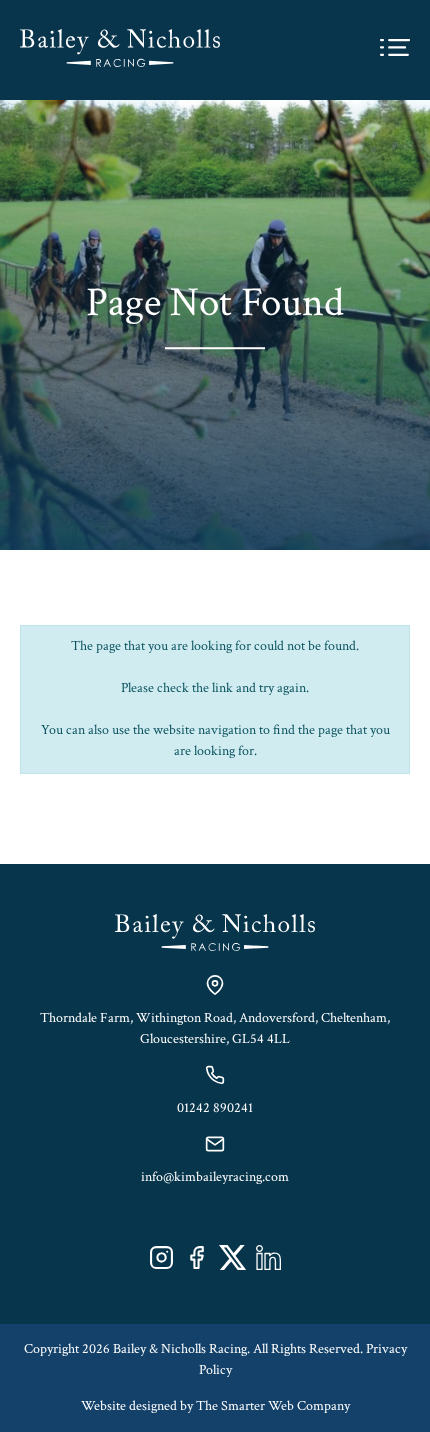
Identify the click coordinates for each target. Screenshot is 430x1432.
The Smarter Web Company (273, 1406)
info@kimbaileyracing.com (215, 1177)
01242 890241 (215, 1108)
